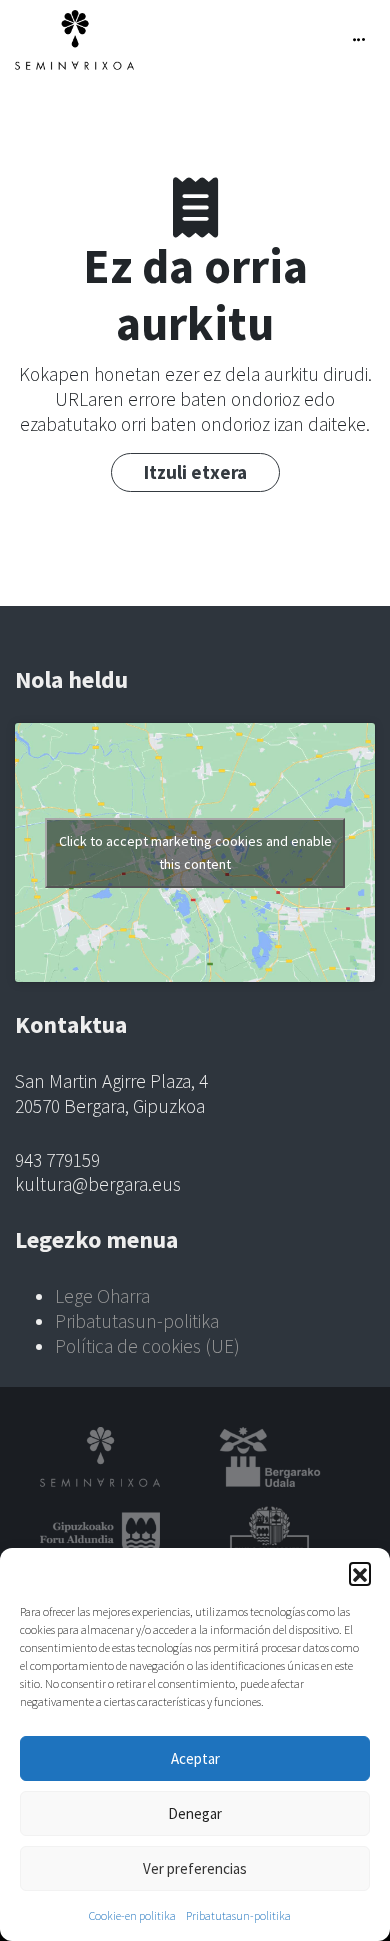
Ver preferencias (195, 1868)
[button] (360, 1573)
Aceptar (195, 1758)
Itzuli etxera (195, 472)
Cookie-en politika (132, 1915)
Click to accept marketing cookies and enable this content (195, 852)
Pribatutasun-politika (238, 1915)
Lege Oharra (102, 1296)
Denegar (195, 1813)
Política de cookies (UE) (147, 1346)
